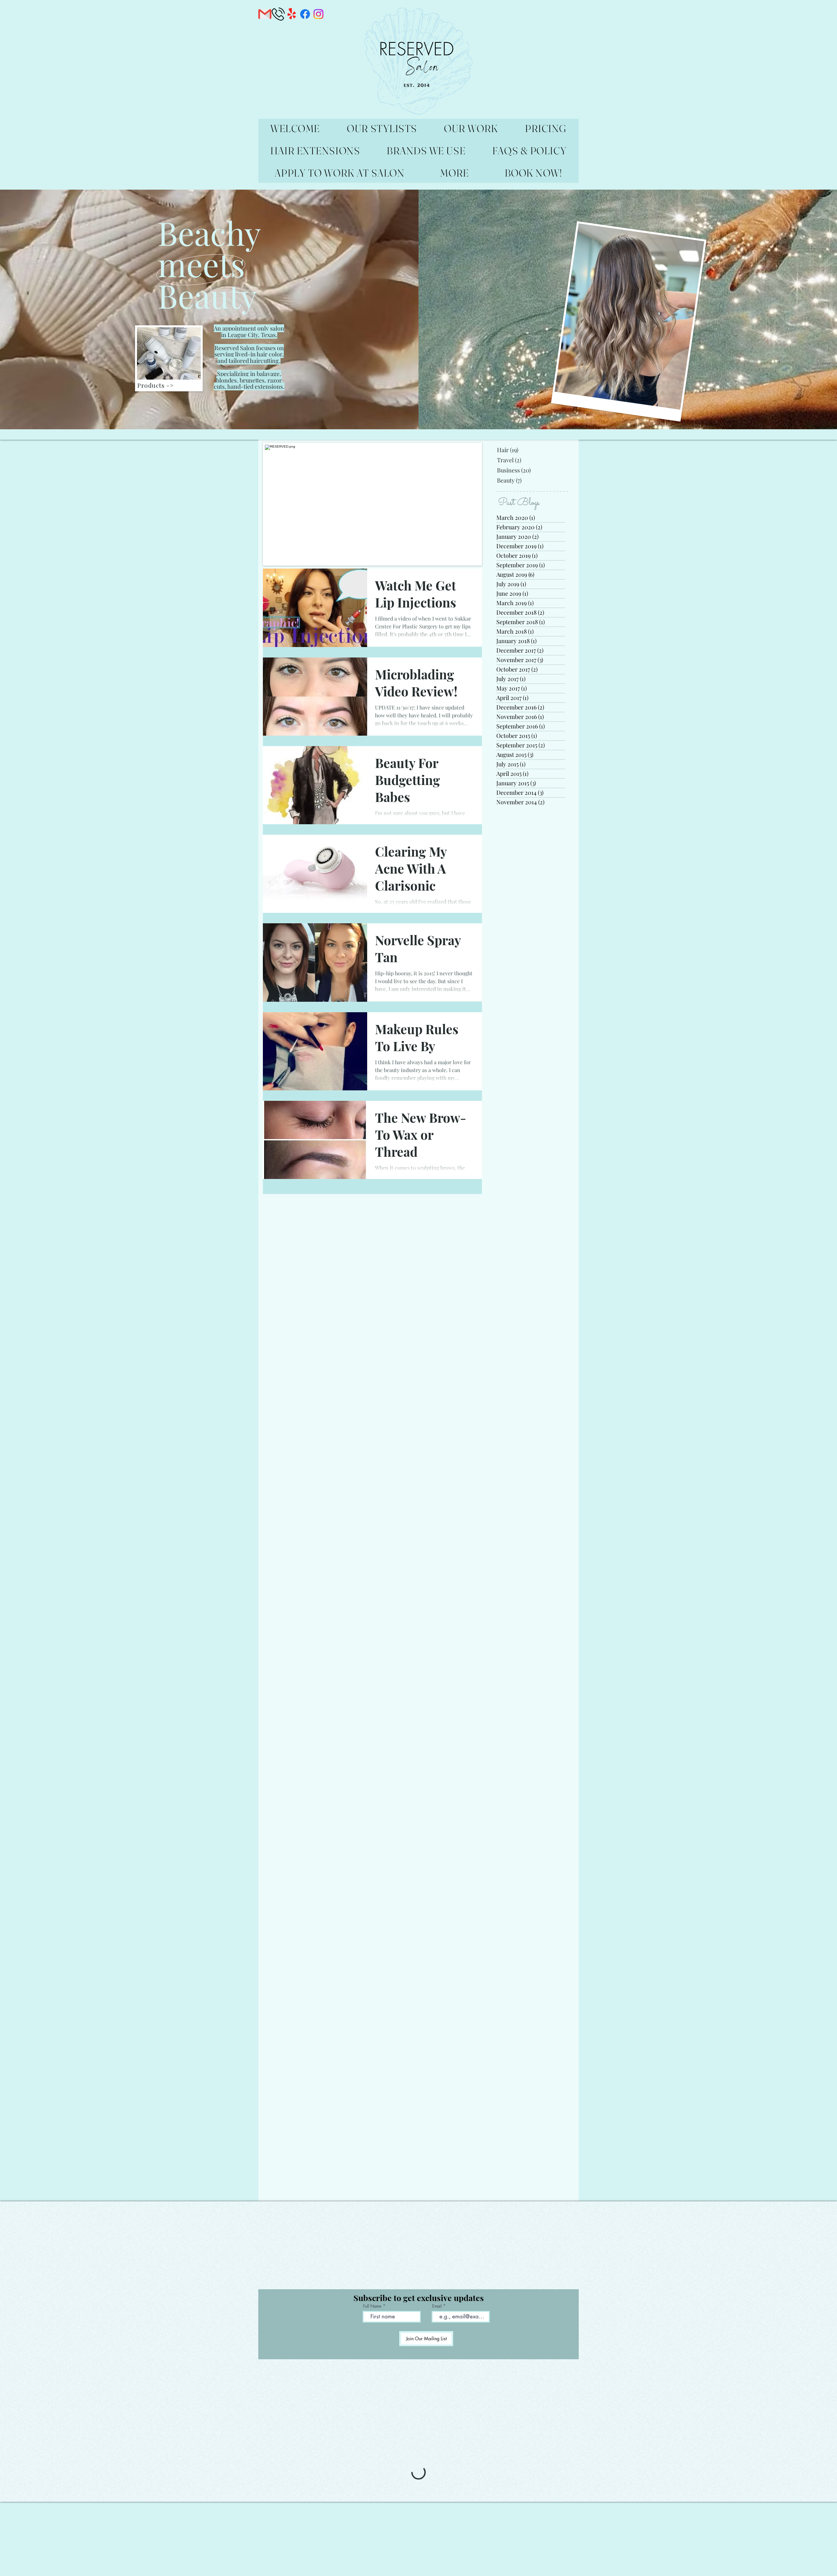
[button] (825, 1211)
